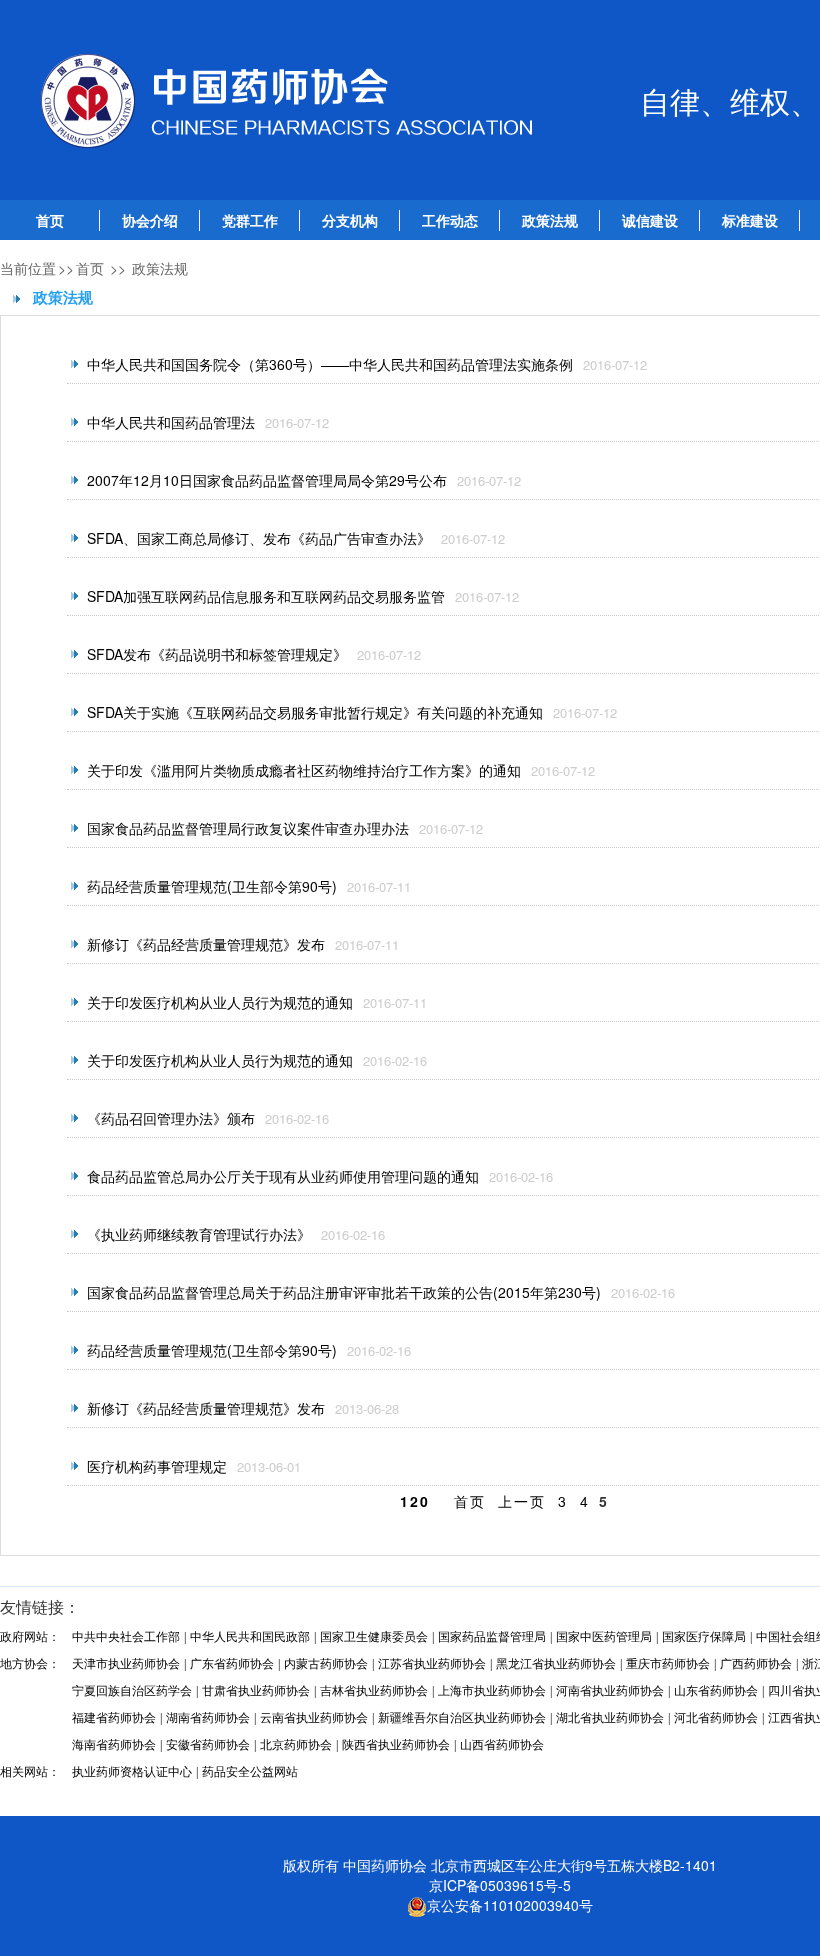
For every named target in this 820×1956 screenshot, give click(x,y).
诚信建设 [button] (650, 221)
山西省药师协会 (502, 1745)
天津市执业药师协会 (126, 1664)
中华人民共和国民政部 (250, 1637)
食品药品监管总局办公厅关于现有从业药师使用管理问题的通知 (283, 1176)
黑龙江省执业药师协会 (556, 1664)
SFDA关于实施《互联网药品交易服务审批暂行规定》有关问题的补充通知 (315, 712)
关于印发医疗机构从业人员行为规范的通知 (220, 1002)
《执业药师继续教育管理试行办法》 (199, 1234)
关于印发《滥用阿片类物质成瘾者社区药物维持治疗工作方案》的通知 (304, 770)
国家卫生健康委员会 (374, 1637)
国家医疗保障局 (704, 1637)
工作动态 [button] (450, 221)
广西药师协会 (756, 1664)
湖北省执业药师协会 (610, 1718)
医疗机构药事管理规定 (157, 1466)
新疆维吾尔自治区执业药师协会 (462, 1718)
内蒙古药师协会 (326, 1664)
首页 (50, 221)
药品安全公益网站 (250, 1772)
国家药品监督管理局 (492, 1637)
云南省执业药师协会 (314, 1718)
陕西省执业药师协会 (396, 1745)
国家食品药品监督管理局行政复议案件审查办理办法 (248, 828)
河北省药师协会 (716, 1718)
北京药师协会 (296, 1745)
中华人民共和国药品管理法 (171, 422)
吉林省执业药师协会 (374, 1691)
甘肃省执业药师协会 (256, 1691)
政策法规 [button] (550, 221)
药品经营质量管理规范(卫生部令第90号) (212, 886)
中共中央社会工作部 (126, 1637)
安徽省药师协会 (208, 1745)
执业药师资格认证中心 (132, 1772)
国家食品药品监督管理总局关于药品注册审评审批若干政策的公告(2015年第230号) (344, 1292)
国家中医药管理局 (604, 1637)
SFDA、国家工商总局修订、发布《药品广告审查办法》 (259, 538)
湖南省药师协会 (208, 1718)
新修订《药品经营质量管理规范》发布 (206, 944)
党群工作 (250, 221)
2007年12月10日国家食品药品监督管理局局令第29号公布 (267, 480)
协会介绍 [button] (150, 221)
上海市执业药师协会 (492, 1691)
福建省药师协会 (114, 1718)
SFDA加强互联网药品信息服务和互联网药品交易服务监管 (266, 596)
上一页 (522, 1501)
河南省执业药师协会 (610, 1691)
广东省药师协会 (232, 1664)
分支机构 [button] (350, 221)
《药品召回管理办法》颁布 (171, 1118)
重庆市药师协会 (668, 1664)
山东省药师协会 (716, 1691)
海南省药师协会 (114, 1745)
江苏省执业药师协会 (432, 1664)
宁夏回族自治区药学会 (132, 1691)
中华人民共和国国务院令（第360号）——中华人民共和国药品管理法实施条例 (330, 364)
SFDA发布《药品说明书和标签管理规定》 (217, 654)
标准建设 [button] (750, 221)
